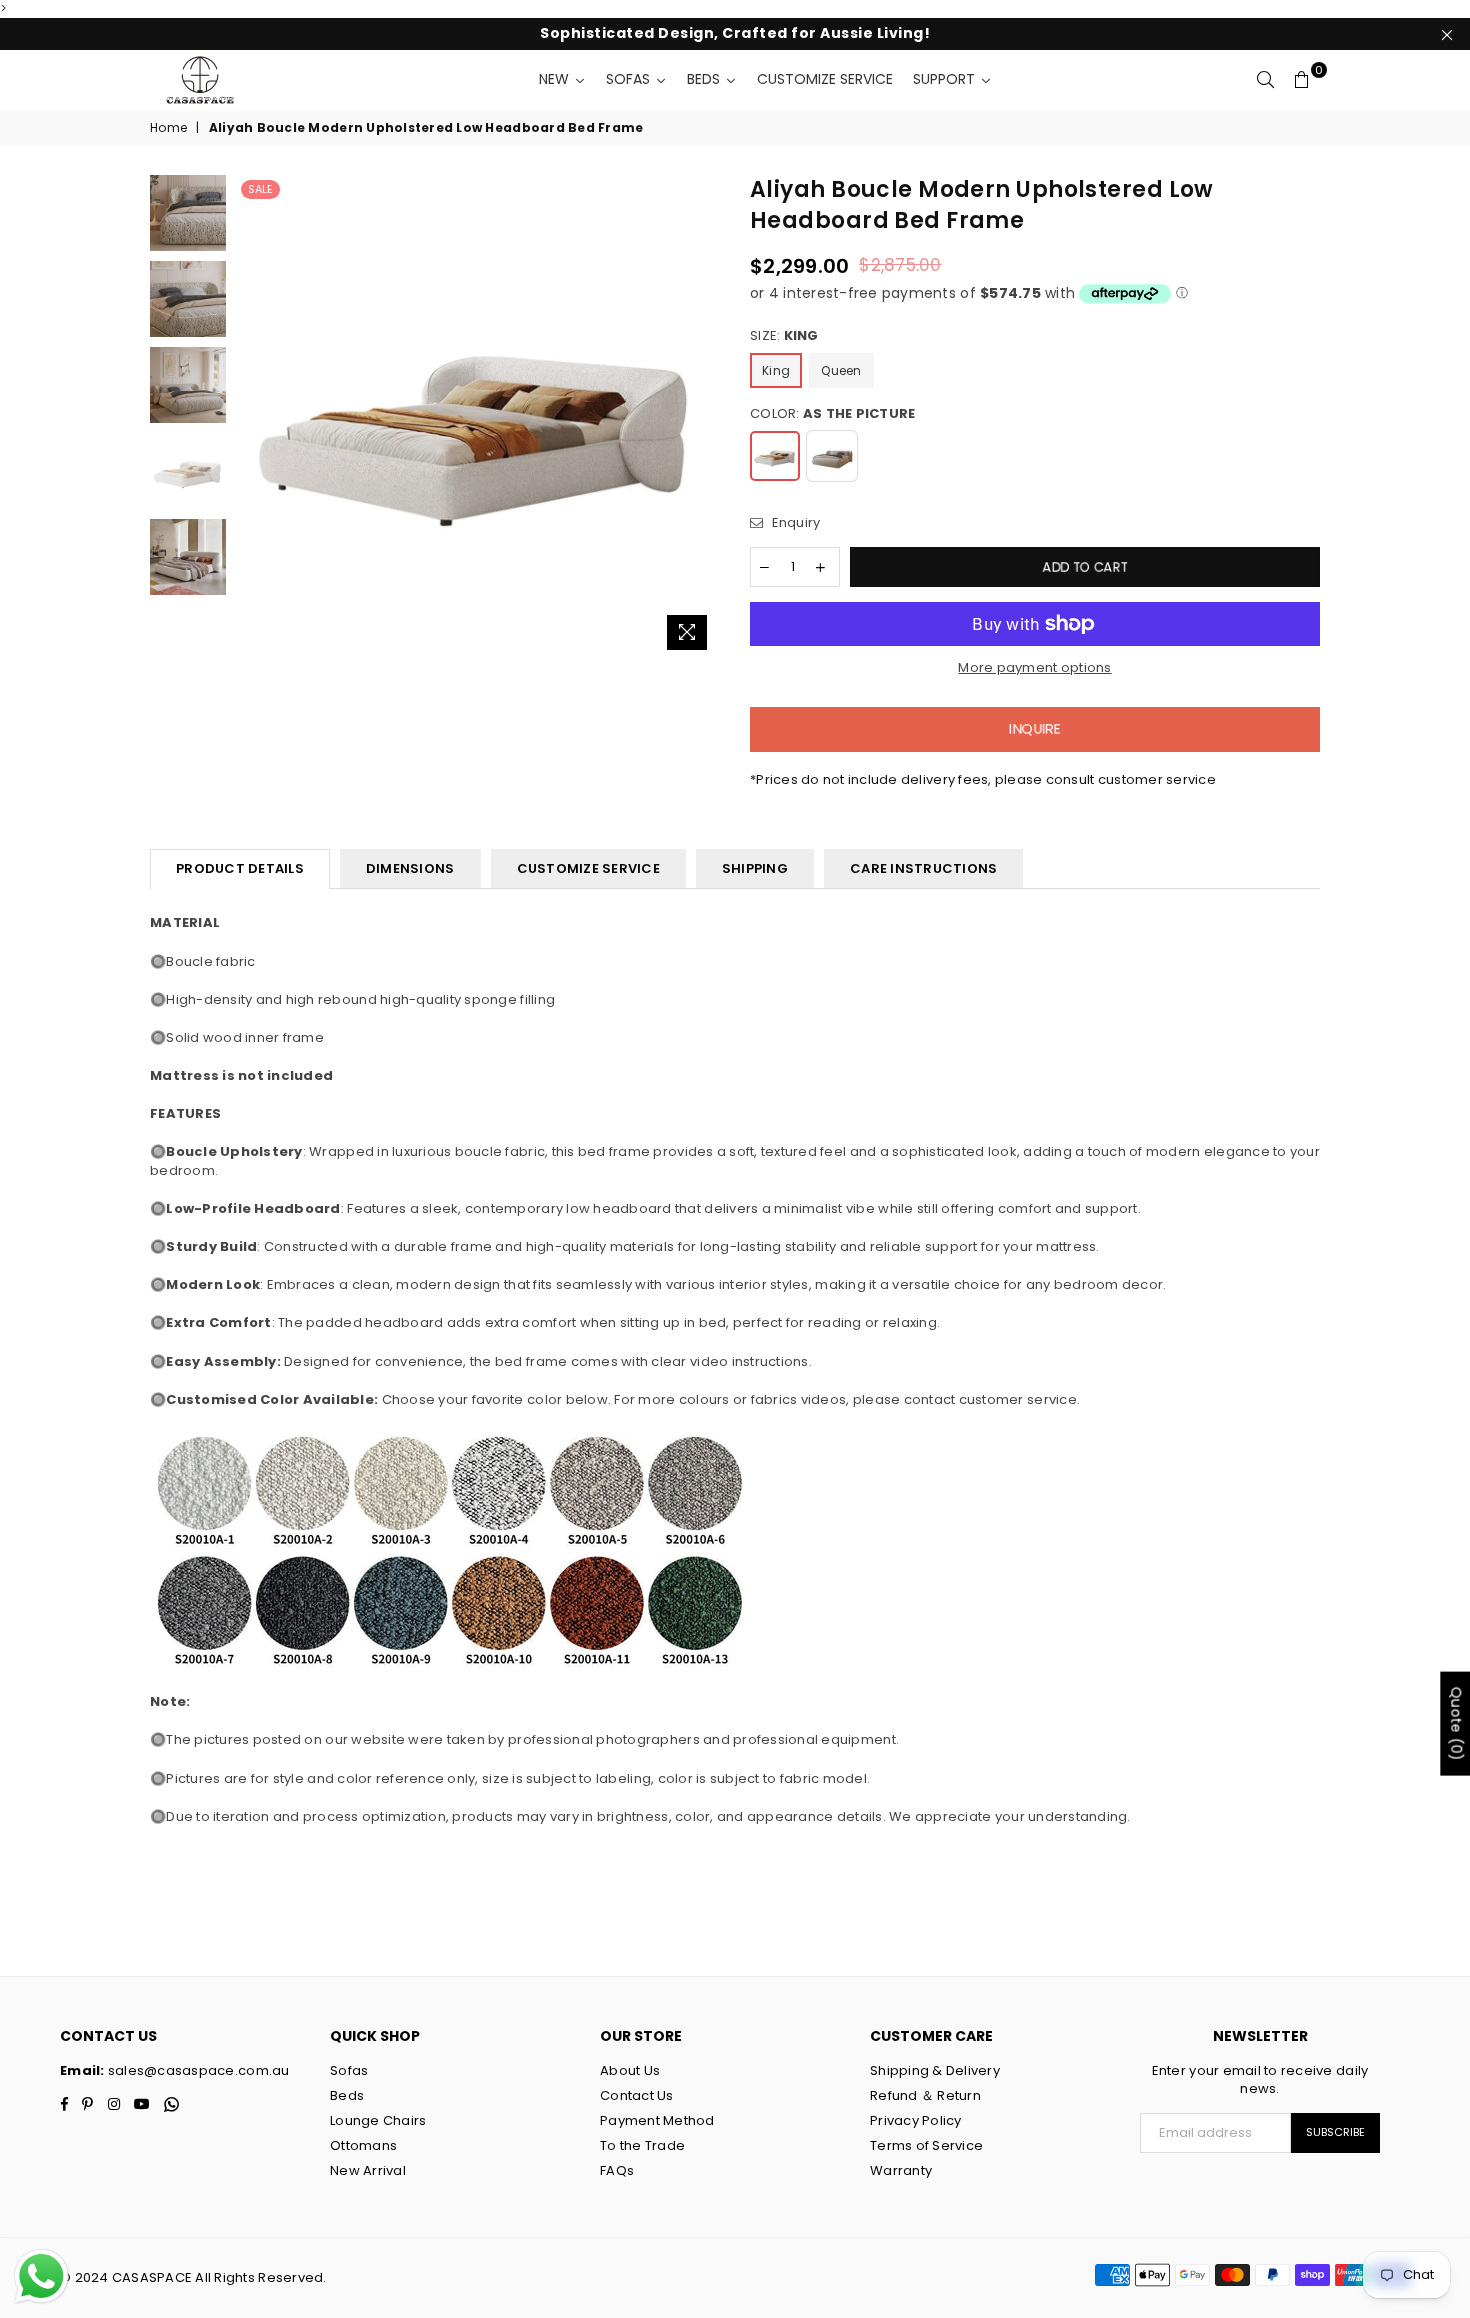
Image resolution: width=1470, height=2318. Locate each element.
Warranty (901, 2170)
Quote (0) (1456, 1724)
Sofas (349, 2070)
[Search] (1266, 80)
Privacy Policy (916, 2120)
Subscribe (1335, 2132)
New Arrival (368, 2170)
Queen (841, 370)
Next (702, 417)
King (776, 370)
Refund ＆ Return (925, 2095)
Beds (347, 2095)
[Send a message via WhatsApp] (41, 2276)
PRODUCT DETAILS (240, 868)
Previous (253, 417)
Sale (260, 189)
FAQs (617, 2170)
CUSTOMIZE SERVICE (588, 868)
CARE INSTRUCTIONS (923, 868)
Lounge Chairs (378, 2120)
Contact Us (637, 2095)
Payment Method (657, 2120)
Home (168, 128)
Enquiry (794, 523)
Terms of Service (926, 2145)
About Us (630, 2070)
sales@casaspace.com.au (197, 2070)
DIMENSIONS (410, 868)
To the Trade (642, 2145)
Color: (832, 414)
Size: (784, 336)
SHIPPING (755, 868)
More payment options (1034, 668)
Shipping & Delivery (935, 2070)
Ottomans (363, 2145)
